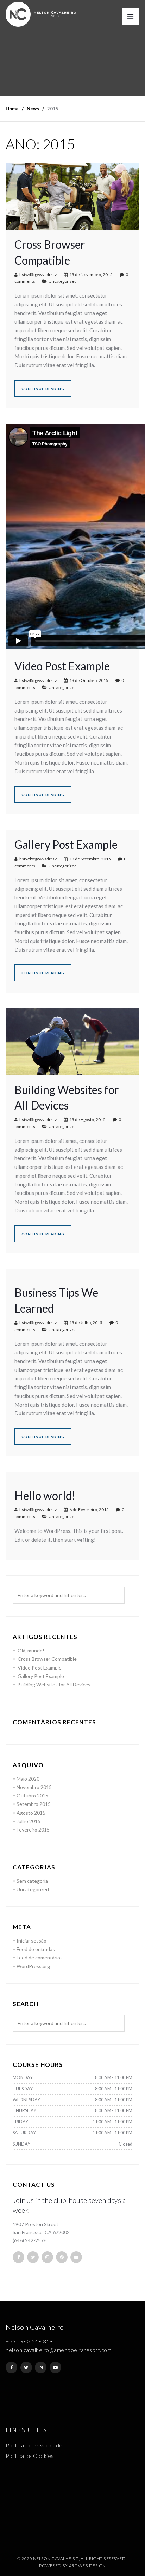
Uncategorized (63, 281)
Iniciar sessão (31, 1941)
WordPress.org (33, 1966)
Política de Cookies (30, 2456)
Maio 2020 (28, 1779)
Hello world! (45, 1495)
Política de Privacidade (34, 2445)
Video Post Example (62, 666)
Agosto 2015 (31, 1813)
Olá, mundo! (31, 1650)
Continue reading (43, 389)
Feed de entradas (36, 1949)
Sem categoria (32, 1881)
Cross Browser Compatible (47, 1659)
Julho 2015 (29, 1821)
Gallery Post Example (66, 844)
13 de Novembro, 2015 (91, 275)
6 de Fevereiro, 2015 (89, 1510)
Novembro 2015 (34, 1787)
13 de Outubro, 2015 (89, 680)
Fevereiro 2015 (33, 1830)
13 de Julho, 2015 (86, 1323)
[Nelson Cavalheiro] (41, 14)
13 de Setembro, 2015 (90, 859)
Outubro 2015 (32, 1796)
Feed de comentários (40, 1957)
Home (12, 109)
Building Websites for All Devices (54, 1684)
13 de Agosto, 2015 (87, 1120)
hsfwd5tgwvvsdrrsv (38, 275)
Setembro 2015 (34, 1804)
